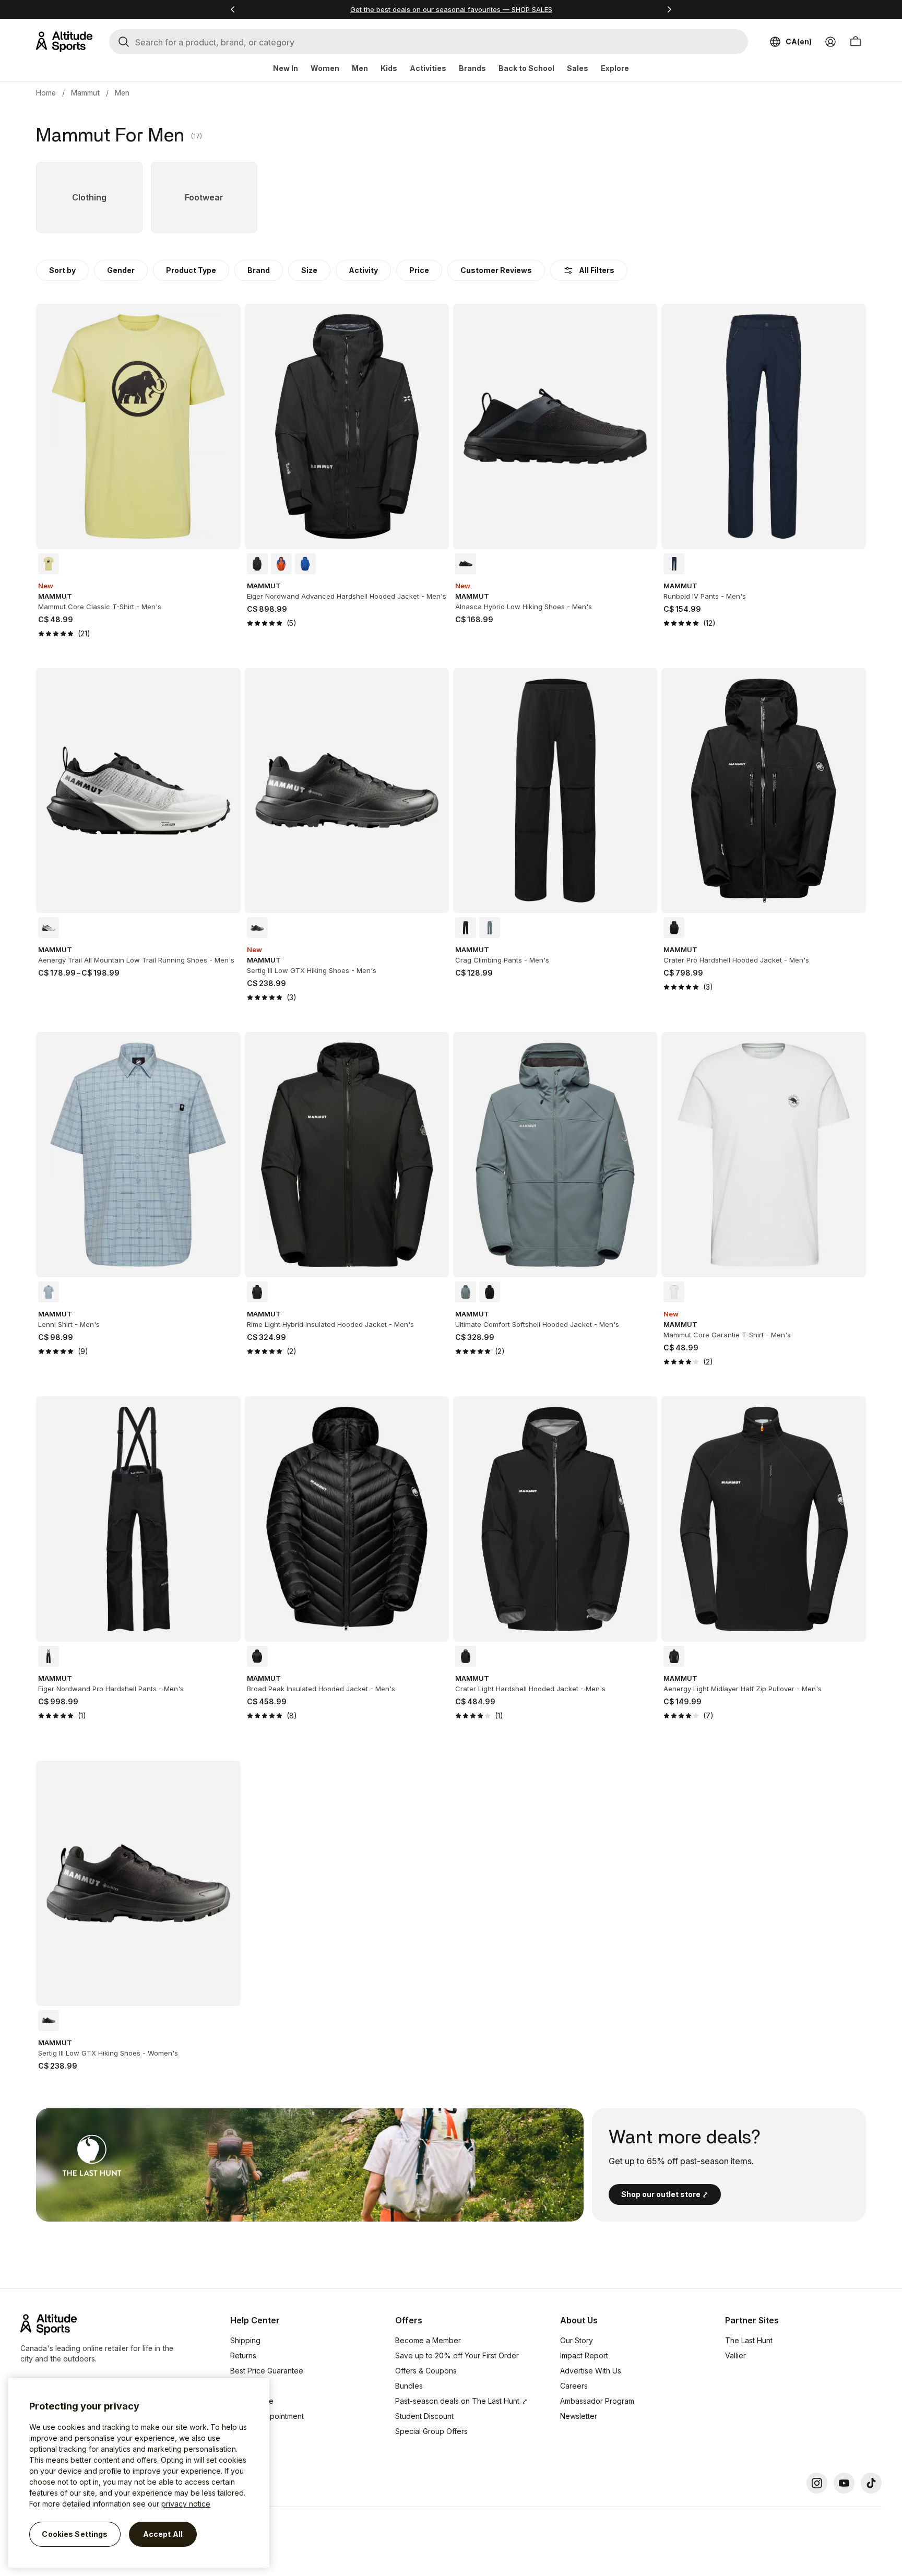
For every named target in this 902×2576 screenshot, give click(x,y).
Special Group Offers (431, 2431)
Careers (574, 2386)
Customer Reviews (496, 270)
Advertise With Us (591, 2371)
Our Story (577, 2340)
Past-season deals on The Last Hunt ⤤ (461, 2401)
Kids (389, 68)
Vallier (735, 2355)
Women (325, 68)
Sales (578, 68)
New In (286, 68)
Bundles (409, 2386)
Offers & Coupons (426, 2371)
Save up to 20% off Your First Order (457, 2355)
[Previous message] (233, 9)
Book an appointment (267, 2416)
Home (46, 93)
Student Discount (424, 2416)
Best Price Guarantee (267, 2371)
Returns (243, 2355)
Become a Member (428, 2340)
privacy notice (186, 2504)
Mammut (85, 93)
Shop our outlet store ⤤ (665, 2194)
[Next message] (669, 9)
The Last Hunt (749, 2340)
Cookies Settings (75, 2534)
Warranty (246, 2386)
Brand (259, 270)
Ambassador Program (597, 2401)
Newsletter (579, 2416)
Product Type (191, 270)
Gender (121, 270)
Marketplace (252, 2401)
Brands (472, 68)
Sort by (62, 270)
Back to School (526, 68)
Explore (615, 68)
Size (309, 270)
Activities (428, 68)
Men (360, 68)
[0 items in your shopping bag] (856, 42)
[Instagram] (817, 2483)
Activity (363, 270)
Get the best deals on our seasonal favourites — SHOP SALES (451, 9)
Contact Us (249, 2431)
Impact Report (584, 2355)
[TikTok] (871, 2483)
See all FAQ (250, 2446)
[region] (139, 2473)
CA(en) (799, 41)
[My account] (830, 42)
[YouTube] (844, 2483)
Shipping (245, 2340)
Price (419, 270)
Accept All (163, 2534)
